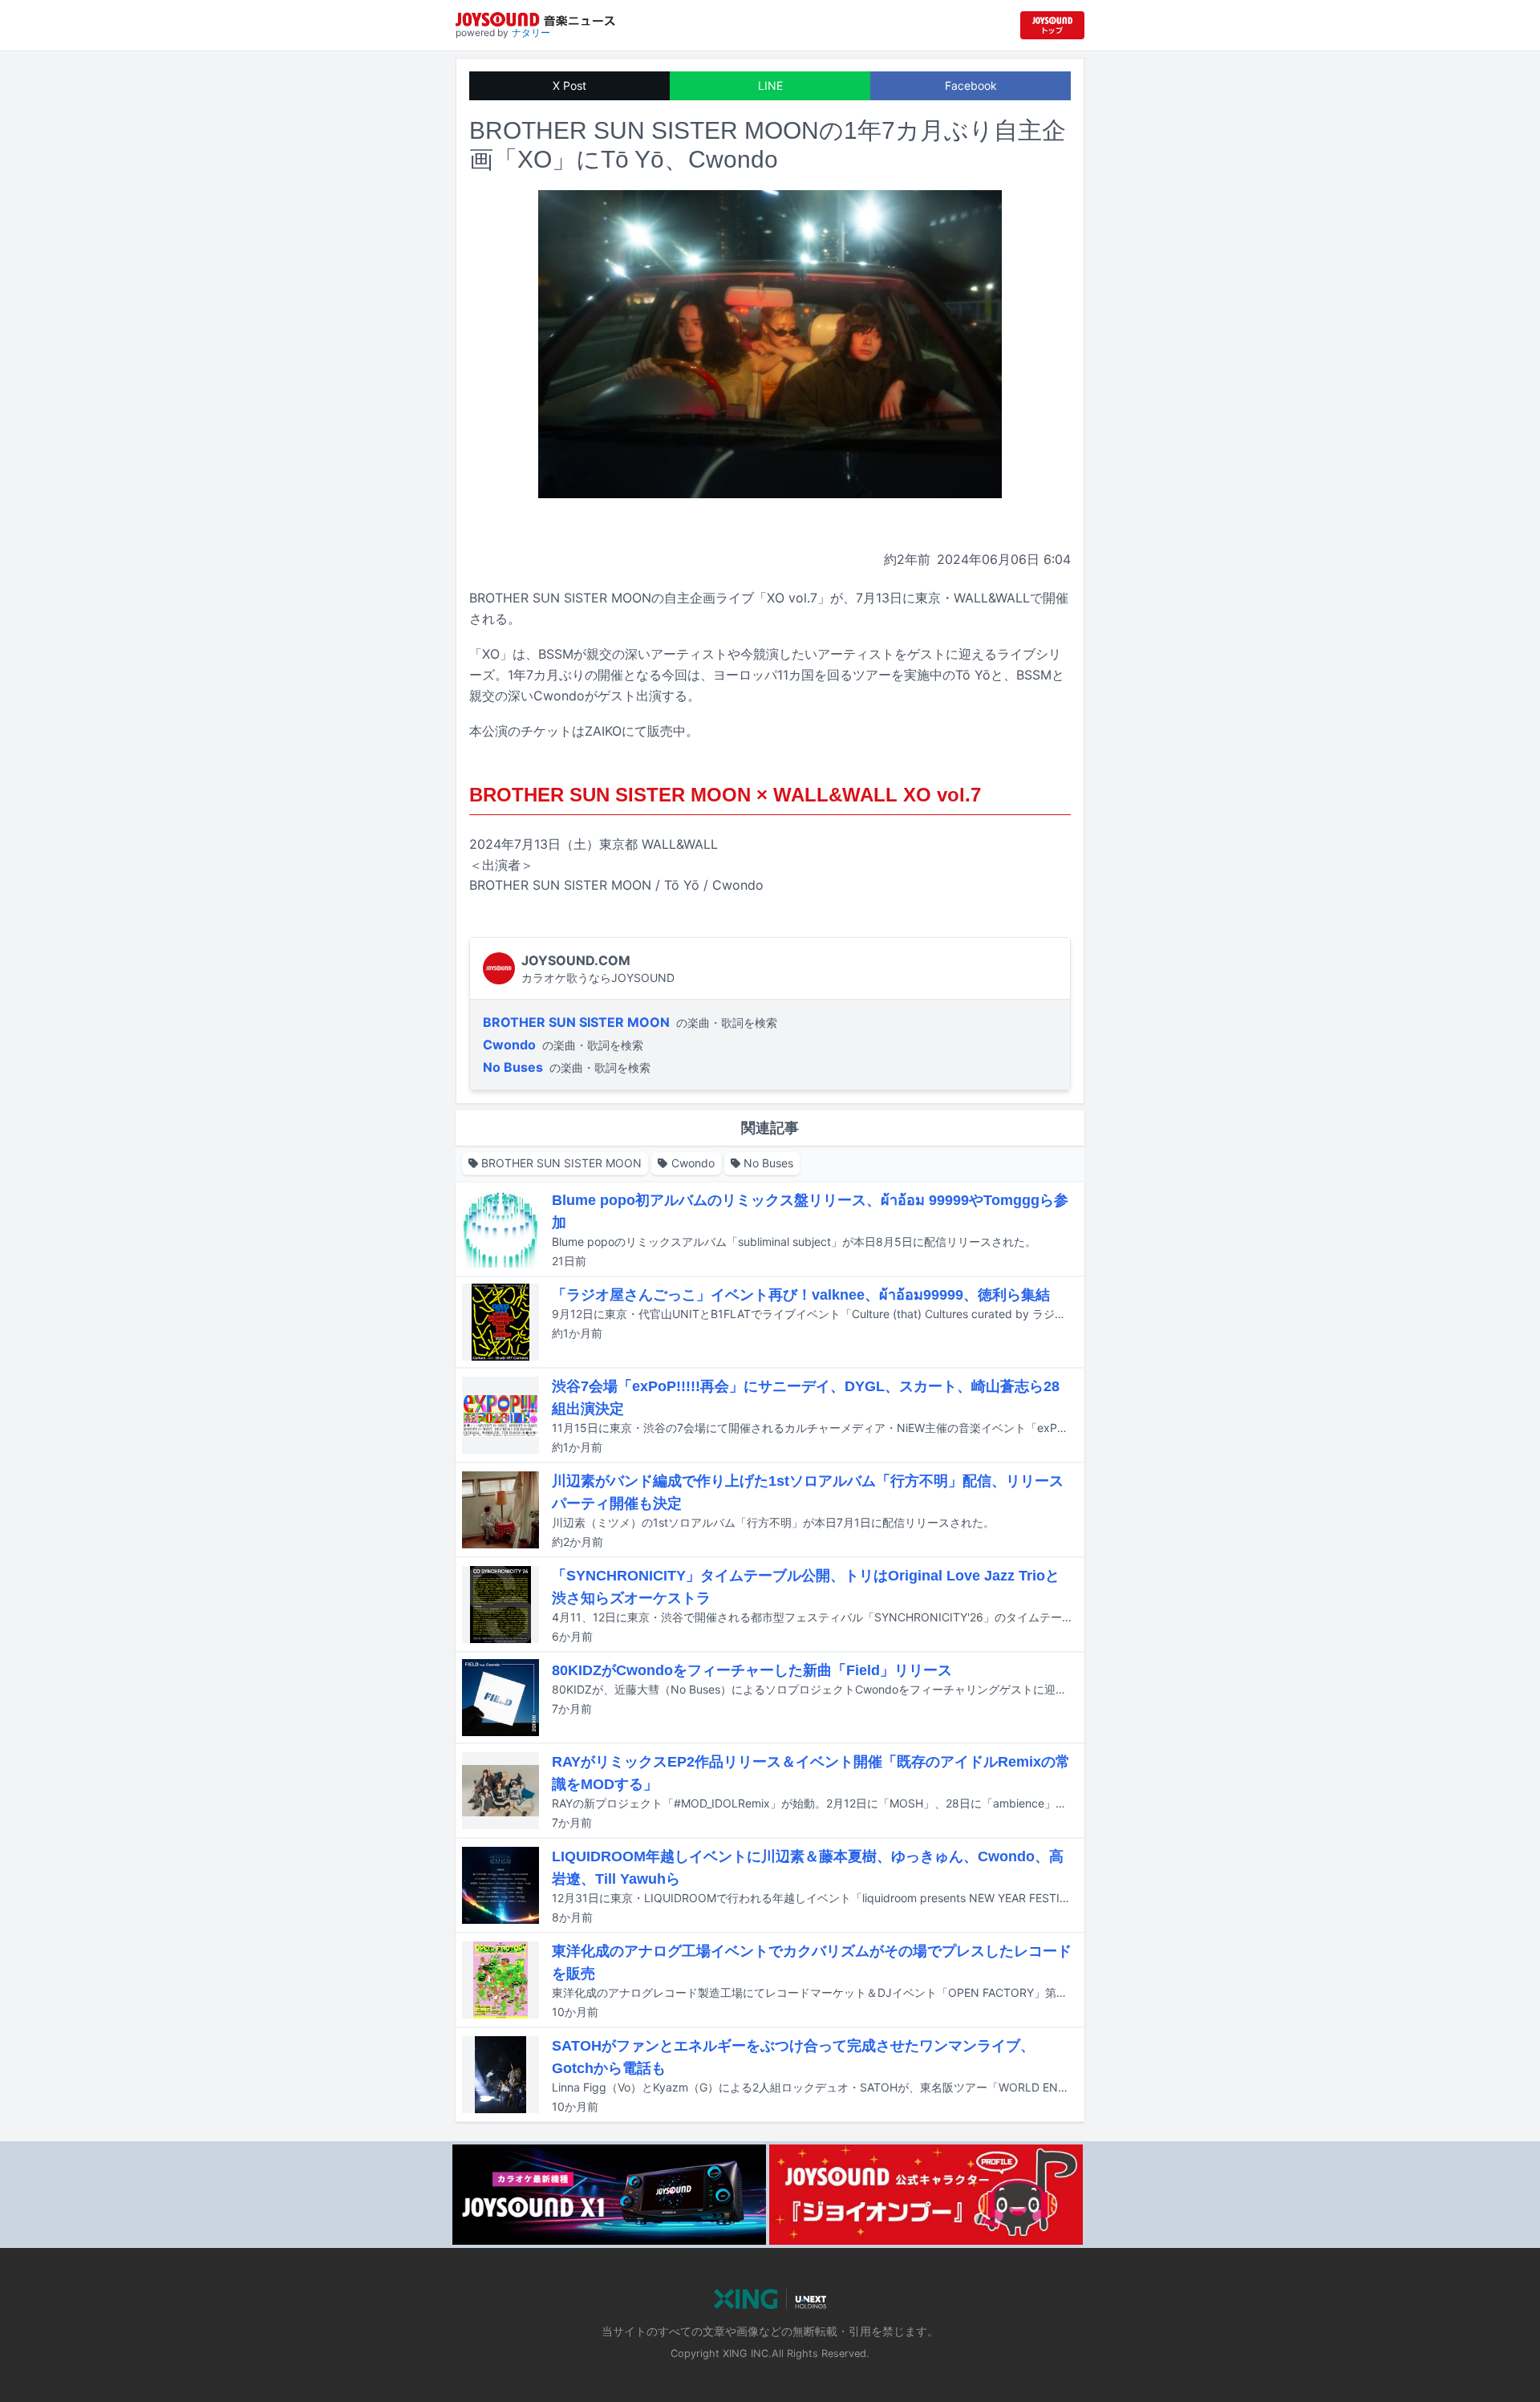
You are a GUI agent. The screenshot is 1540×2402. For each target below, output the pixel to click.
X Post (569, 85)
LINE (770, 85)
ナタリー (531, 32)
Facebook (971, 85)
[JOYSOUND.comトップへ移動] (1052, 25)
